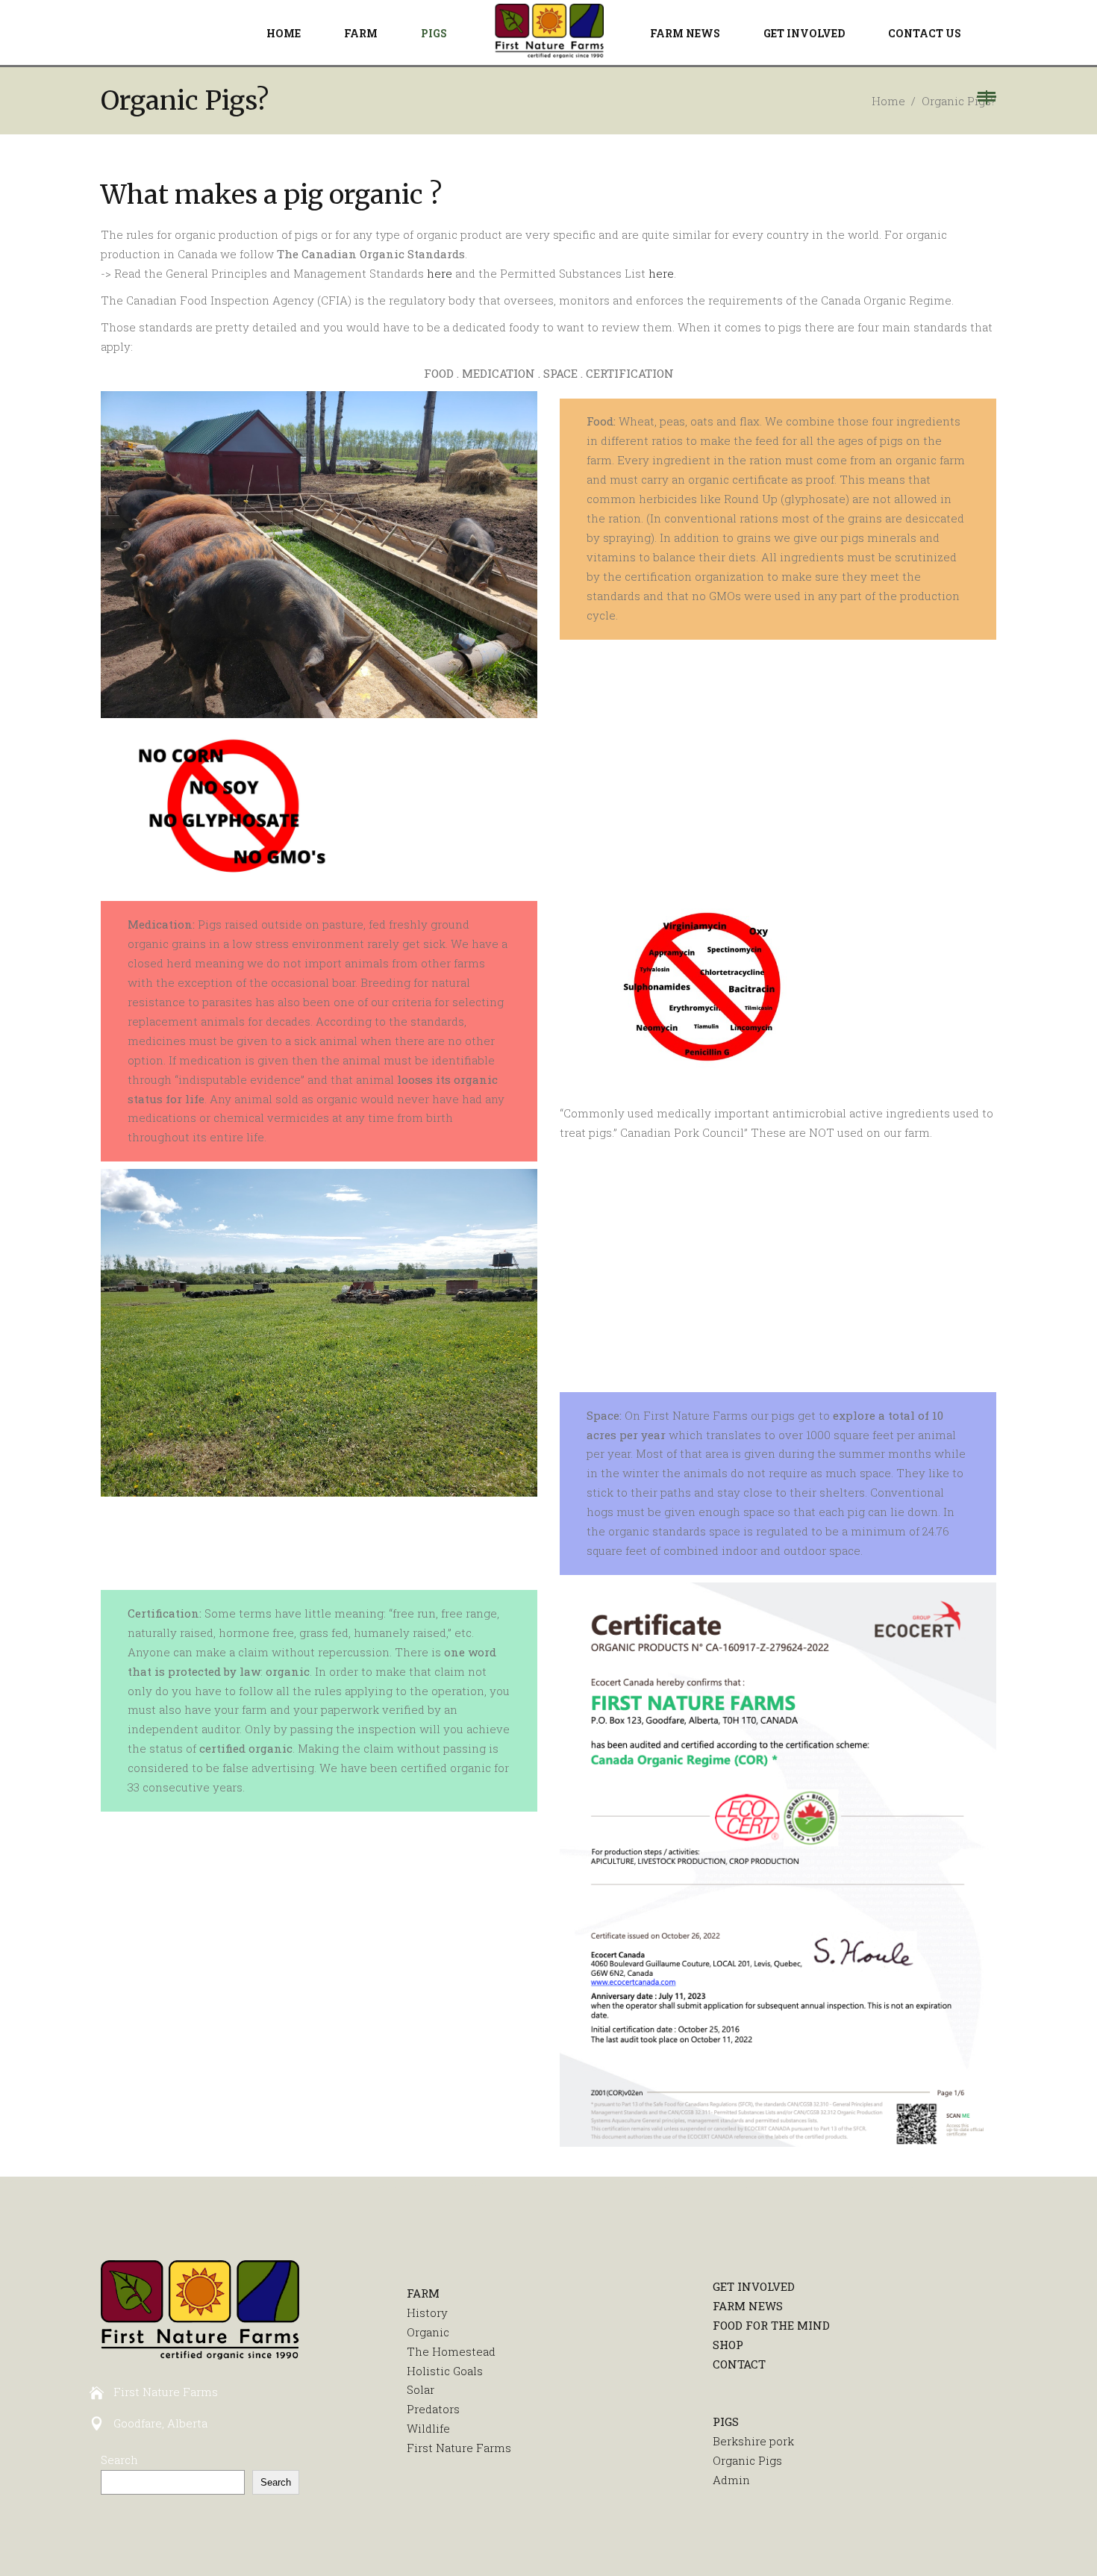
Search (119, 2460)
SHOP (728, 2345)
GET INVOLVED (754, 2286)
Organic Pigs (747, 2460)
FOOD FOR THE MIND (771, 2325)
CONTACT (739, 2364)
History (427, 2313)
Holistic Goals (445, 2371)
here (440, 273)
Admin (731, 2480)
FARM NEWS (748, 2306)
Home (888, 101)
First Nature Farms (459, 2448)
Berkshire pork (753, 2441)
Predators (433, 2409)
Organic (428, 2332)
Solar (421, 2389)
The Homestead (451, 2351)
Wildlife (428, 2428)
